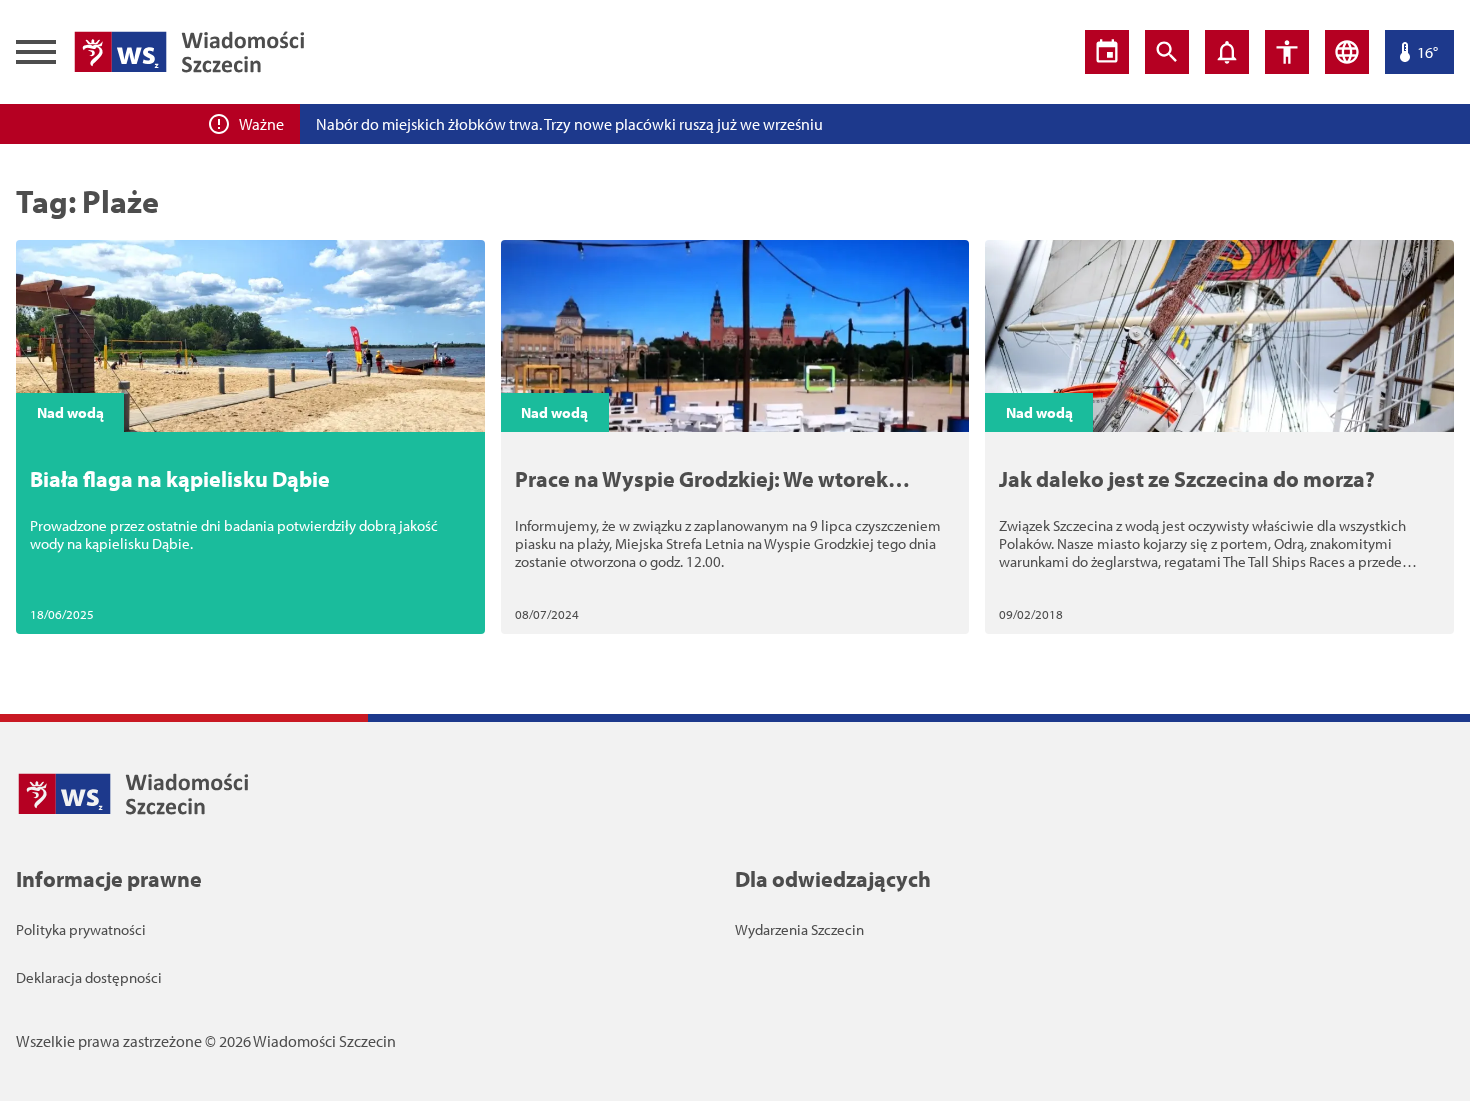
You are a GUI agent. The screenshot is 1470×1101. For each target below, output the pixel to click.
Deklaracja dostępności (89, 977)
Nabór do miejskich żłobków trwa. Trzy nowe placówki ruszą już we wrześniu (569, 124)
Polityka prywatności (81, 929)
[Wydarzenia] (1107, 52)
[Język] (1347, 52)
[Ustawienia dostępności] (1287, 52)
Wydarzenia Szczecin (799, 929)
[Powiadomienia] (1227, 52)
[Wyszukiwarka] (1167, 52)
